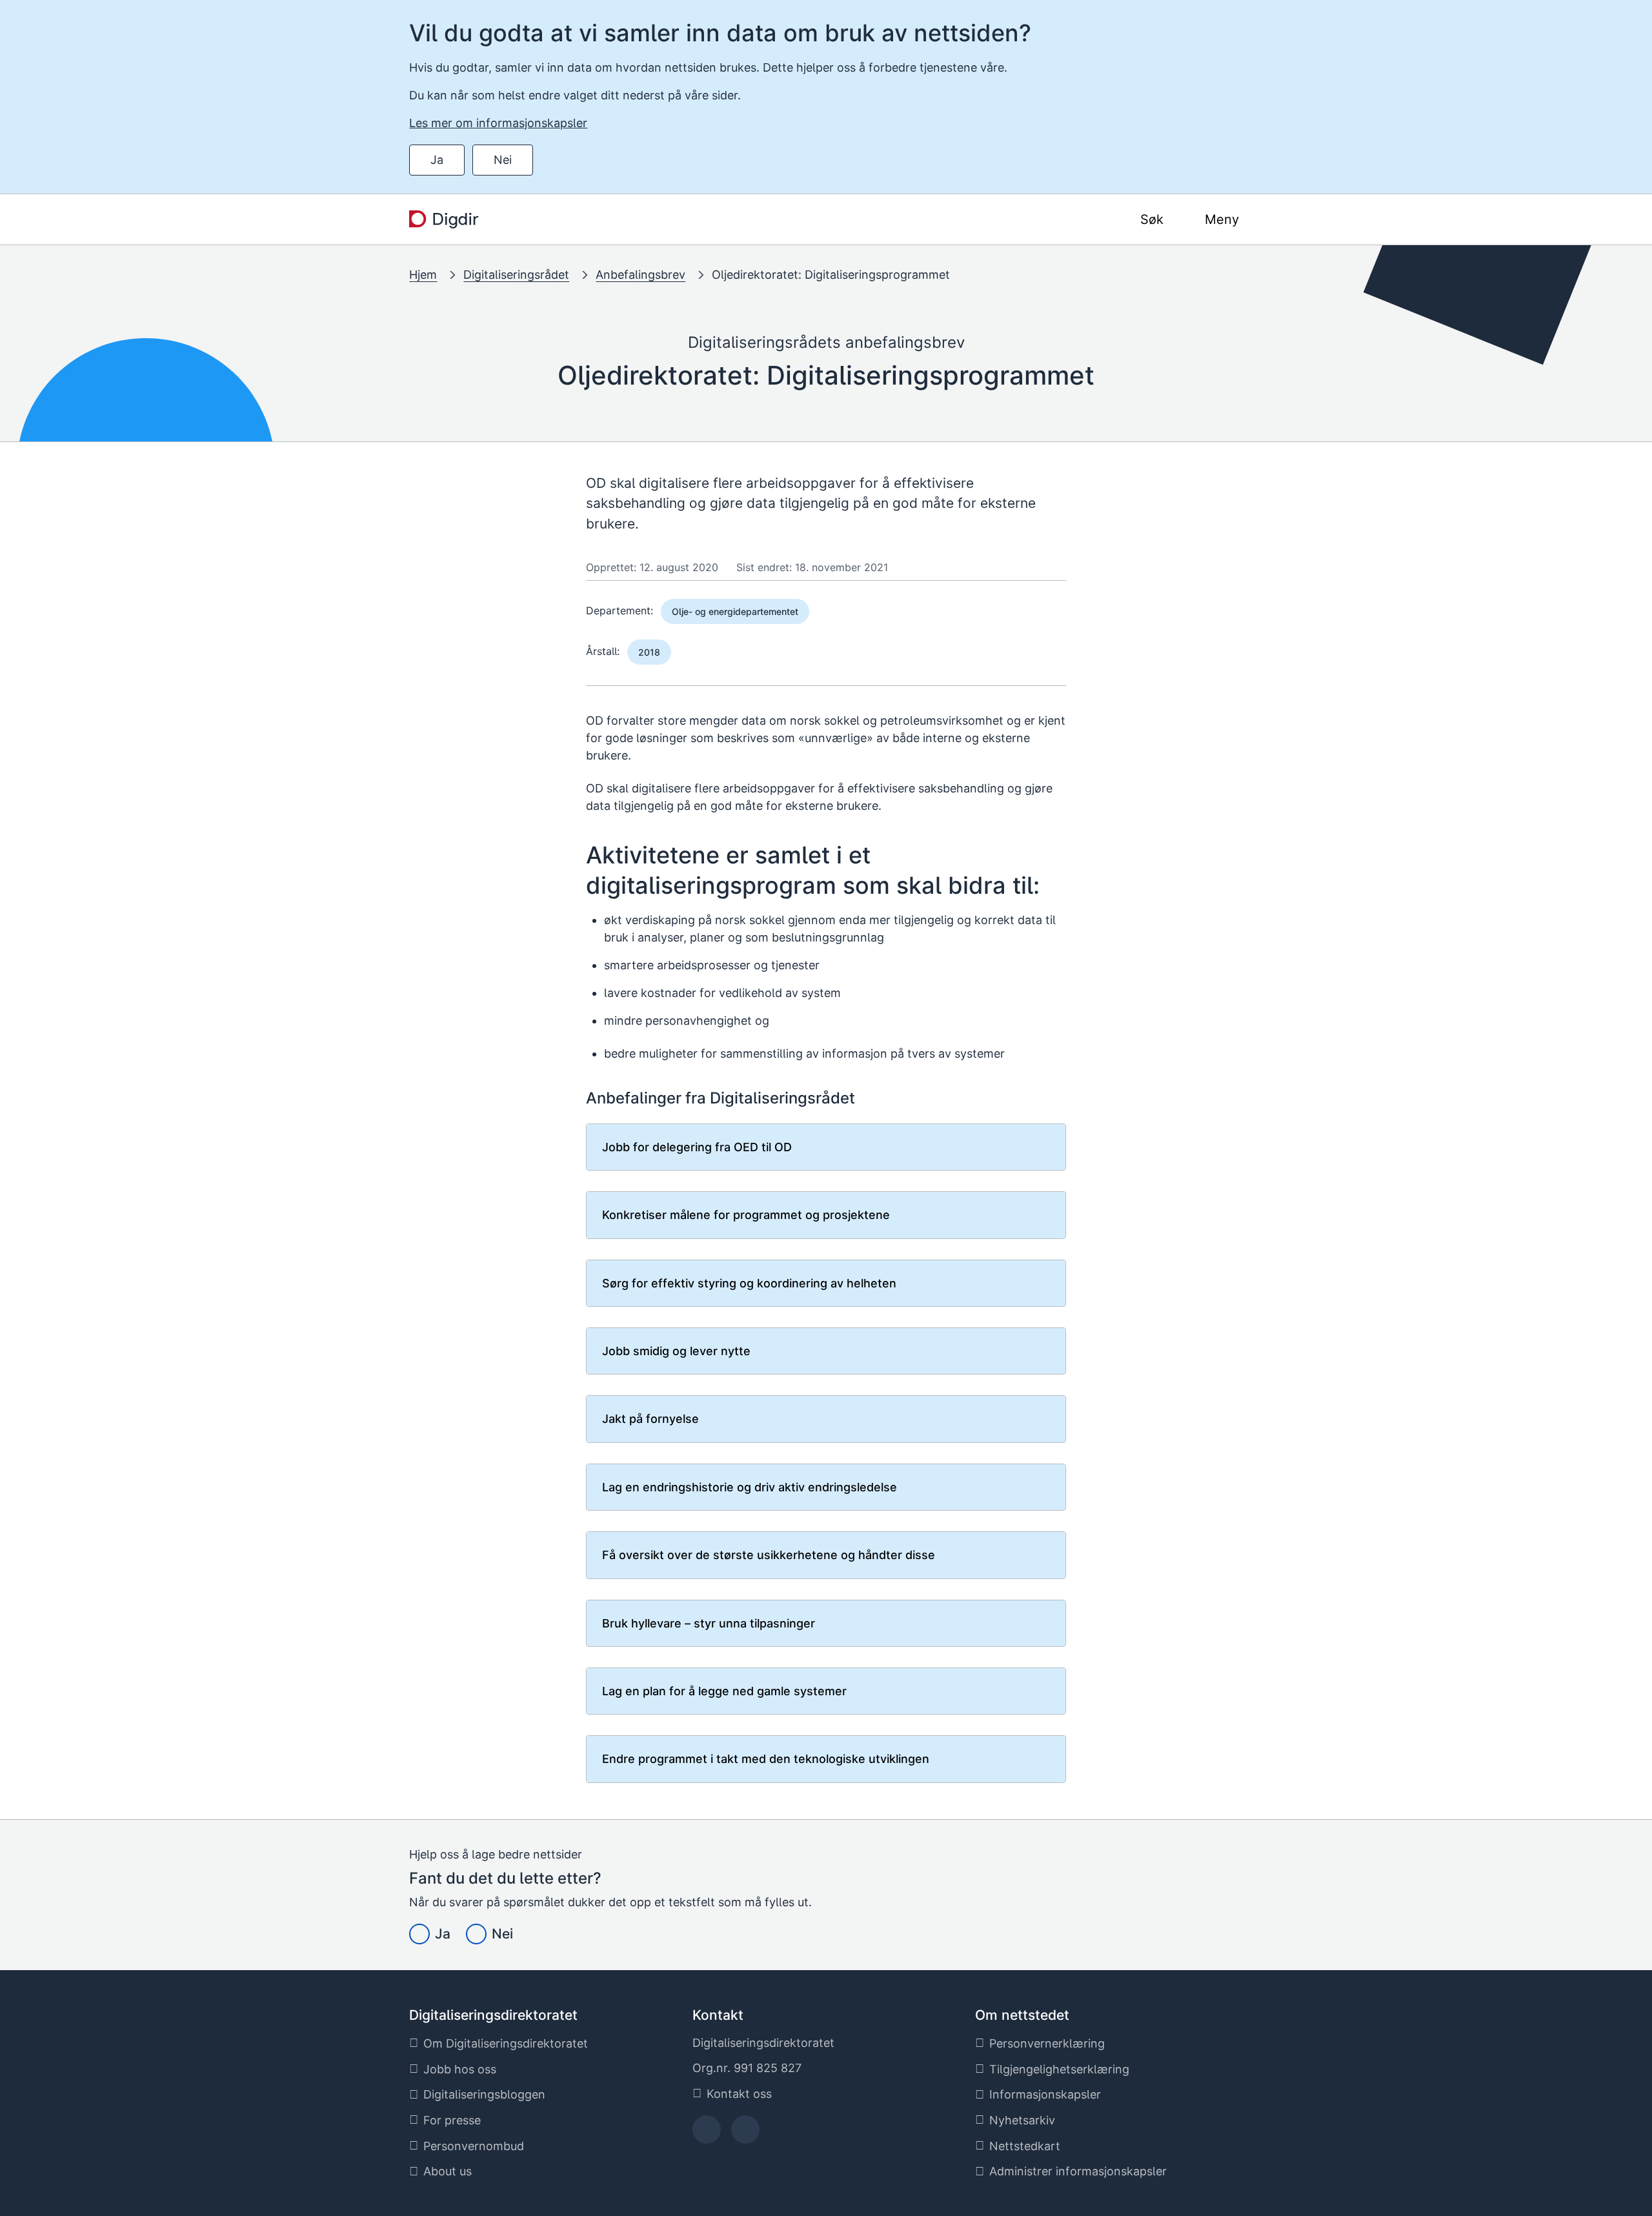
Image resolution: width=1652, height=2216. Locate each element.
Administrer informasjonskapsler (1078, 2171)
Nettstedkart (1025, 2146)
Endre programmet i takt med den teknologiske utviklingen (766, 1759)
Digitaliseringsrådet (516, 275)
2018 (649, 652)
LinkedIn (745, 2134)
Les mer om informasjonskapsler (498, 123)
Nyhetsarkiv (1022, 2120)
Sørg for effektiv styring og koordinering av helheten (749, 1283)
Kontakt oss (739, 2094)
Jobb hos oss (460, 2069)
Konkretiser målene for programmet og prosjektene (746, 1215)
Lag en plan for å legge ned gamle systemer (724, 1691)
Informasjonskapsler (1045, 2094)
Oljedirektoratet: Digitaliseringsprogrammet (831, 275)
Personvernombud (474, 2146)
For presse (452, 2120)
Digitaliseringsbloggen (484, 2094)
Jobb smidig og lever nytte (676, 1351)
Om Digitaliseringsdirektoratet (506, 2043)
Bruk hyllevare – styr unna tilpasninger (709, 1623)
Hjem (423, 275)
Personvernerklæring (1047, 2043)
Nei (503, 160)
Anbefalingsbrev (640, 275)
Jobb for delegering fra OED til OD (697, 1147)
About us (448, 2171)
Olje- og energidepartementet (735, 611)
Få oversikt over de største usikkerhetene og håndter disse (769, 1555)
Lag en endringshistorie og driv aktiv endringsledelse (750, 1487)
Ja (437, 160)
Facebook (706, 2134)
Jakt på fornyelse (650, 1419)
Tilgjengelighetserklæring (1059, 2069)
